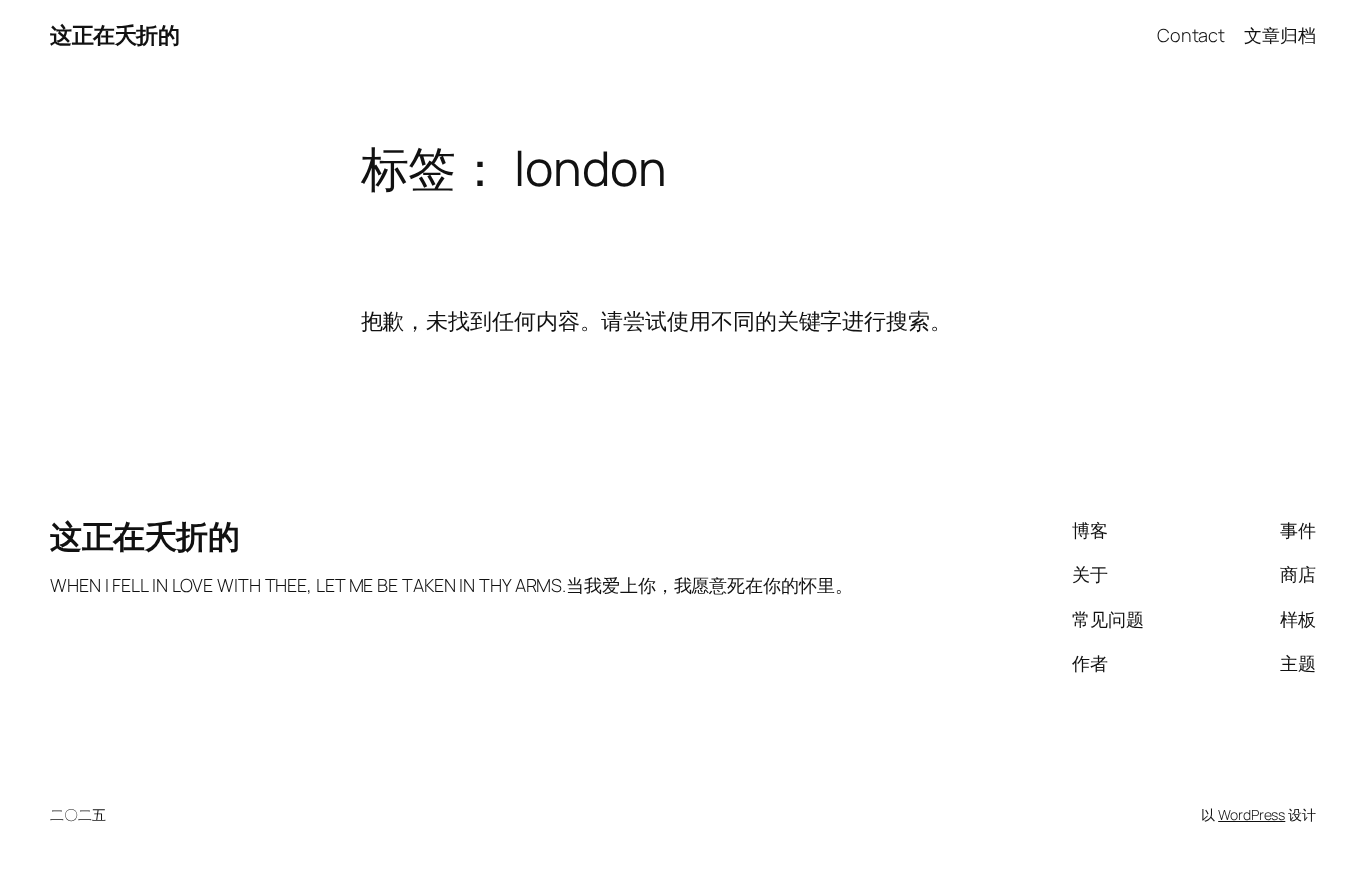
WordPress (1251, 814)
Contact (1191, 35)
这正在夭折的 (114, 35)
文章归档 (1280, 35)
